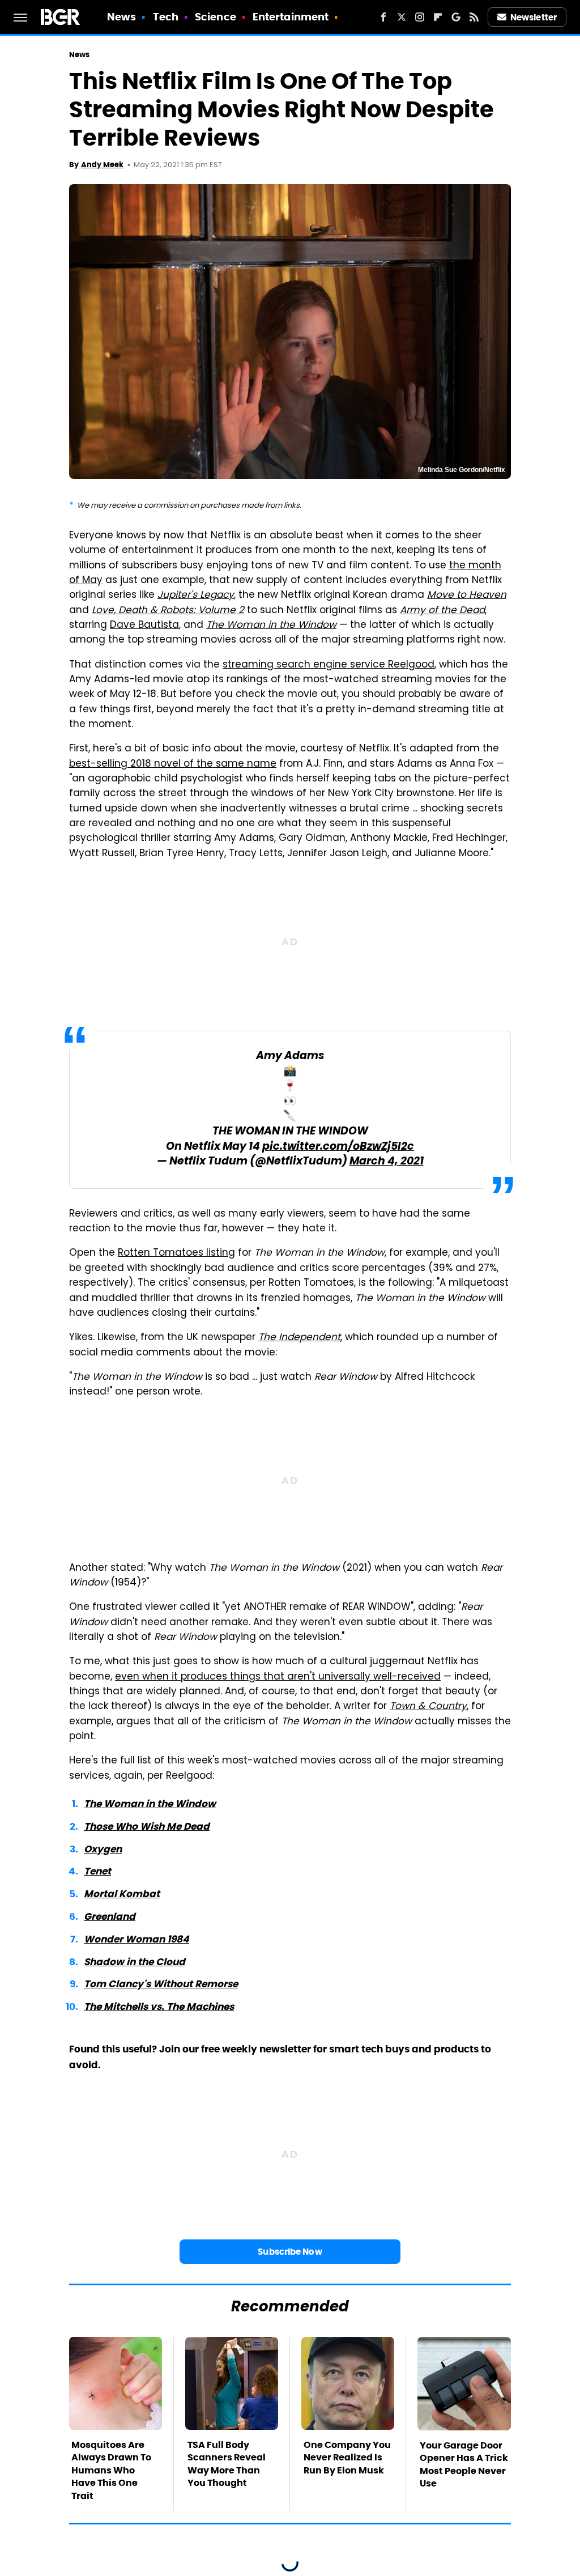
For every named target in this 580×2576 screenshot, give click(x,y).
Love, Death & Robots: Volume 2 (168, 611)
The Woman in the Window (271, 626)
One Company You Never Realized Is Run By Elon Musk (347, 2458)
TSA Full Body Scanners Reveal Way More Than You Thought (227, 2464)
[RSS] (474, 17)
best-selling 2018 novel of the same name (173, 764)
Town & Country (428, 1707)
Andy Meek (102, 165)
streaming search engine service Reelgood (329, 665)
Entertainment (291, 17)
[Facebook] (383, 17)
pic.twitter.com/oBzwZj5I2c (338, 1147)
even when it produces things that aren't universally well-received (278, 1677)
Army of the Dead (442, 611)
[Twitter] (402, 17)
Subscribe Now (290, 2252)
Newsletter (534, 17)
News (121, 17)
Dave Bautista (144, 626)
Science (216, 17)
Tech (166, 17)
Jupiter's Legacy (196, 596)
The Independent (299, 1338)
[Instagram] (420, 17)
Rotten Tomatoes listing (176, 1253)
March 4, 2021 (387, 1162)
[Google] (456, 17)
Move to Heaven (467, 596)
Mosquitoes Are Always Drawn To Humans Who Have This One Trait (111, 2470)
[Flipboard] (438, 17)
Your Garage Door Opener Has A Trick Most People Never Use (464, 2464)
